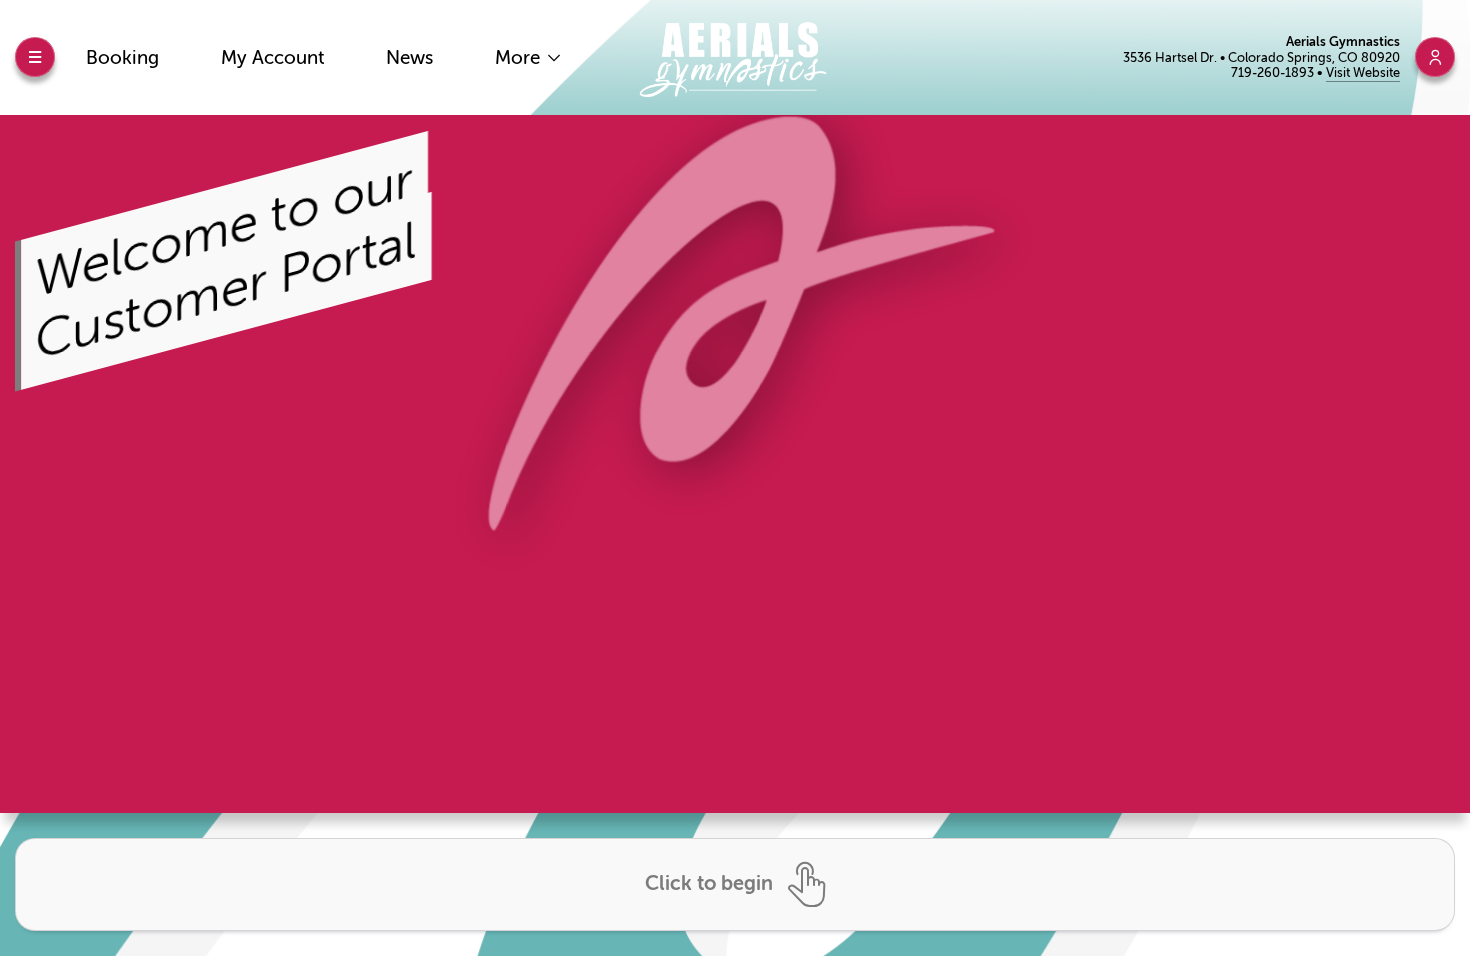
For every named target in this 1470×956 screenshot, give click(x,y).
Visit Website (1363, 72)
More (520, 57)
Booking (122, 57)
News (409, 57)
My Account (273, 57)
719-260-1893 (1274, 72)
